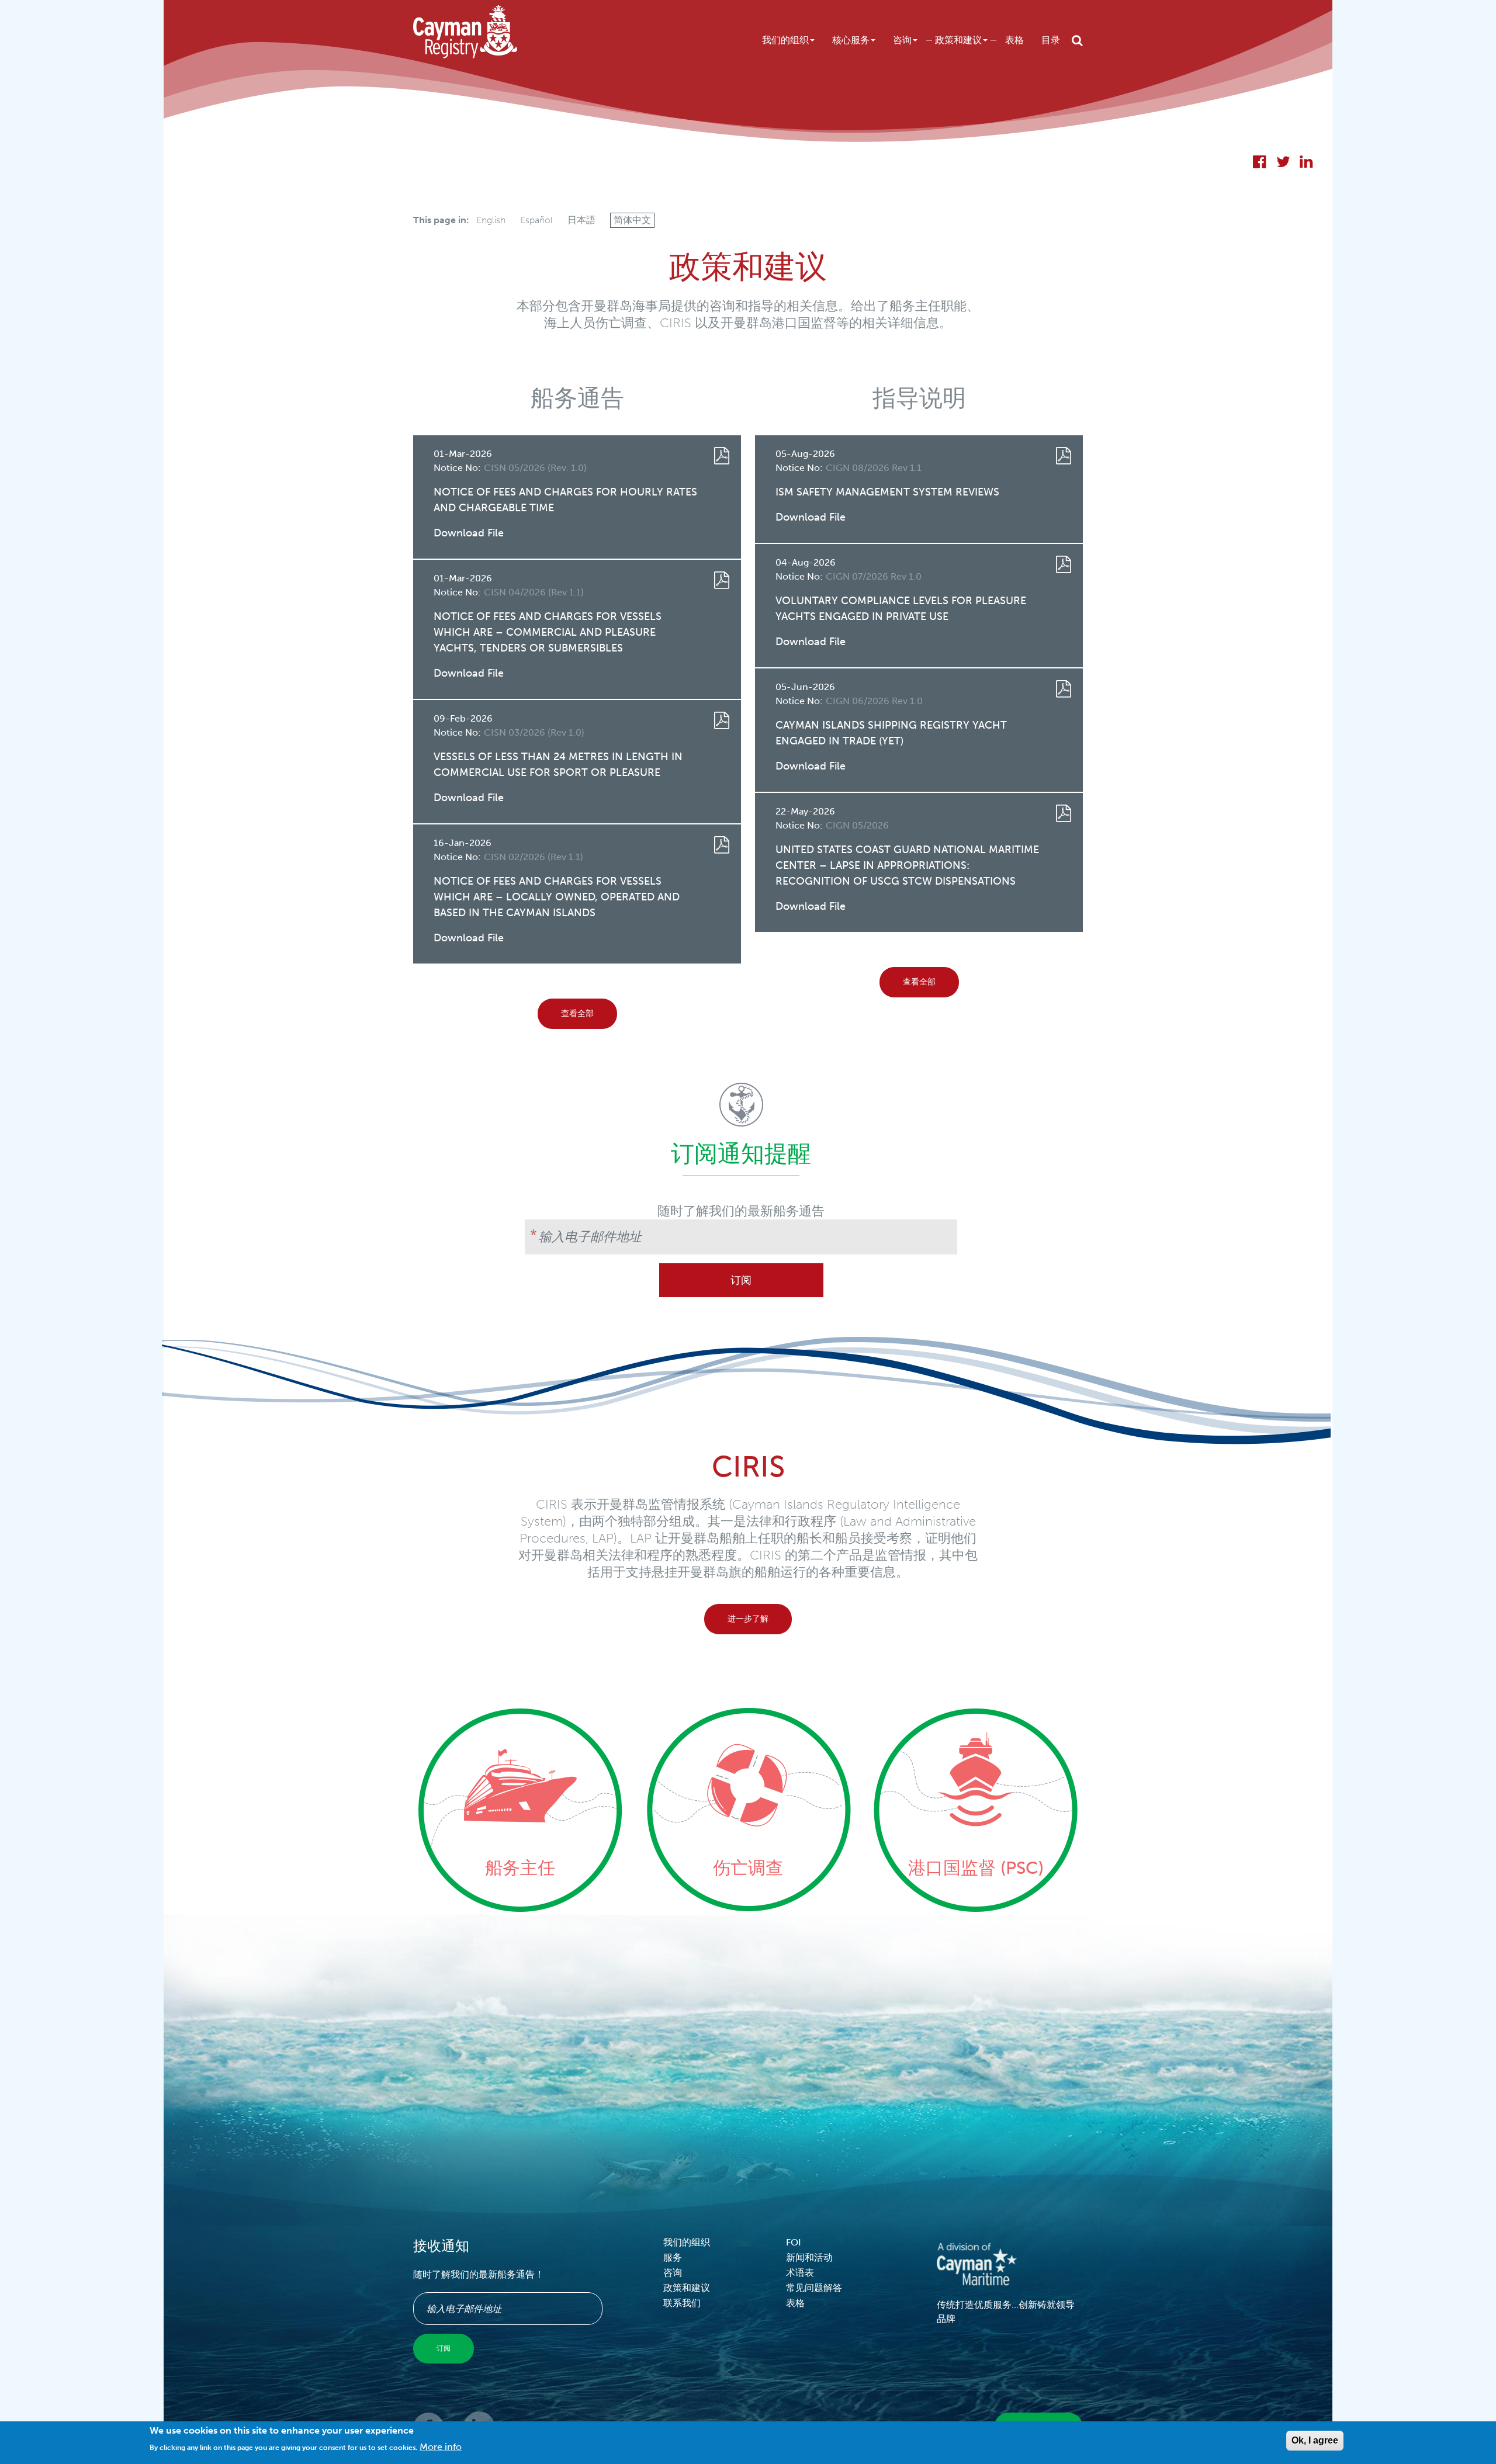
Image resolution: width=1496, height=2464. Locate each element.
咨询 (902, 40)
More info (441, 2447)
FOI (794, 2242)
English (491, 220)
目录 (1051, 40)
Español (536, 220)
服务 (673, 2257)
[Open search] (1077, 40)
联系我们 (682, 2303)
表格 (1014, 40)
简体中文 (632, 220)
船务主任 (520, 1868)
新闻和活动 (809, 2257)
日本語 (581, 220)
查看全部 (577, 1013)
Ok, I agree (1315, 2440)
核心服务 (851, 40)
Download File (469, 533)
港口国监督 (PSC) (976, 1868)
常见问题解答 (814, 2288)
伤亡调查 (748, 1868)
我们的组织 (785, 40)
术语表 (800, 2273)
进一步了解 (748, 1619)
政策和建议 (958, 40)
